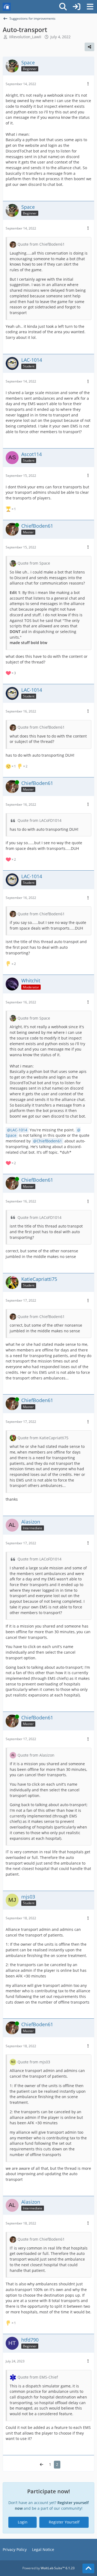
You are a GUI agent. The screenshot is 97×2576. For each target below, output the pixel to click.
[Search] (63, 7)
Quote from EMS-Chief (38, 2377)
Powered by (48, 2568)
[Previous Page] (41, 2465)
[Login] (77, 7)
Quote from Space (34, 563)
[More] (88, 84)
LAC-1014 (19, 1130)
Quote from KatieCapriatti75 (43, 1438)
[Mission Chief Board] (7, 7)
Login (23, 2522)
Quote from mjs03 (34, 2062)
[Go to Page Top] (88, 2568)
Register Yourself (64, 2522)
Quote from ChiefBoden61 (41, 244)
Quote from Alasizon (36, 1755)
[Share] (89, 47)
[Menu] (90, 7)
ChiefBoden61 (49, 1141)
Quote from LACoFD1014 (39, 820)
